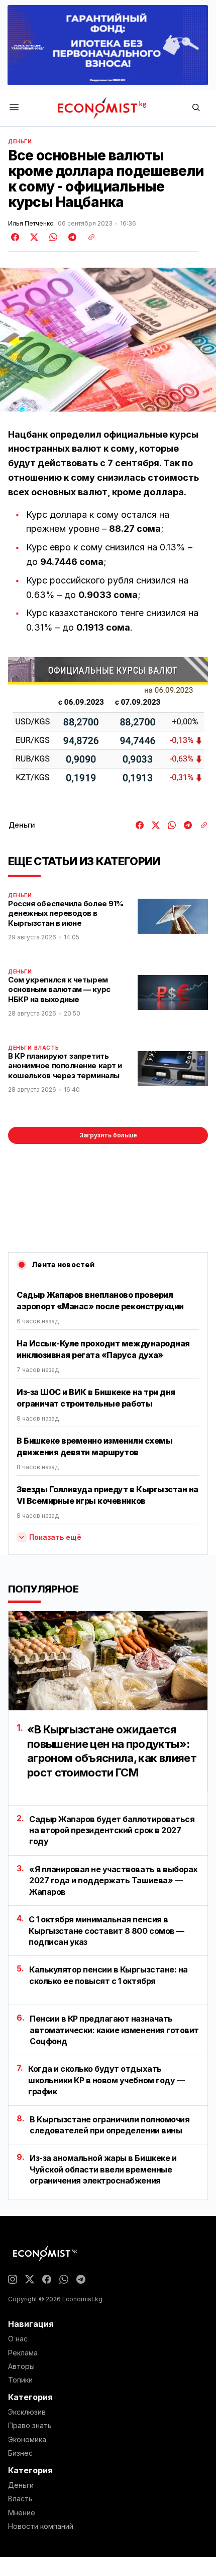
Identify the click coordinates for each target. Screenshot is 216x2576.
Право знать (30, 2426)
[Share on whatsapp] (52, 237)
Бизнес (20, 2453)
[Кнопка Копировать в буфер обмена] (88, 237)
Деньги (20, 141)
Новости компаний (41, 2526)
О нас (18, 2339)
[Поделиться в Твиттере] (33, 237)
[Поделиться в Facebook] (16, 237)
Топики (20, 2380)
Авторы (21, 2366)
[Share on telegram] (71, 237)
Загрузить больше (108, 1135)
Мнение (22, 2513)
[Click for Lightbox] (108, 730)
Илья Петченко (31, 224)
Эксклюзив (27, 2412)
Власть (47, 1048)
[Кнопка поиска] (196, 108)
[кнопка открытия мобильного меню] (14, 108)
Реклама (23, 2353)
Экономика (27, 2440)
